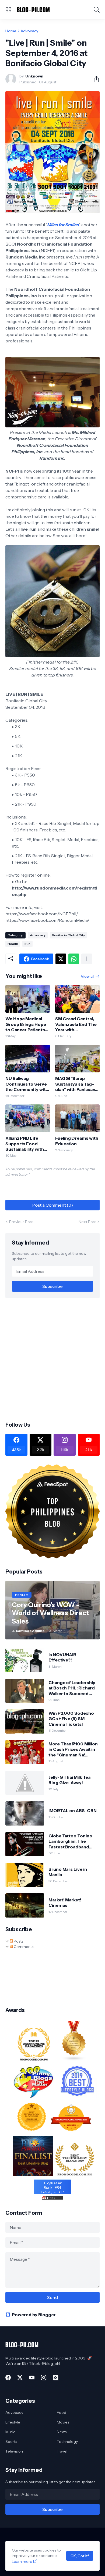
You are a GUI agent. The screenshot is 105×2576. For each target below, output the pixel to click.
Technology (67, 2442)
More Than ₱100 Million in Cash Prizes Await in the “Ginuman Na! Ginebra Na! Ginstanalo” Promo (73, 1749)
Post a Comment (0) (53, 1205)
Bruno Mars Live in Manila (68, 1872)
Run (27, 944)
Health (13, 944)
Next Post (87, 1222)
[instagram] (44, 2377)
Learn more (22, 2561)
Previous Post (21, 1222)
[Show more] (87, 959)
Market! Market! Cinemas (65, 1902)
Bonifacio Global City (68, 935)
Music (10, 2432)
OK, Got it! (80, 2556)
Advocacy (29, 31)
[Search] (97, 10)
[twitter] (20, 2377)
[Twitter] (61, 959)
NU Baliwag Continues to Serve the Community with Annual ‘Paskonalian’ (27, 1084)
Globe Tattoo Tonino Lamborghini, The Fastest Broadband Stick (70, 1841)
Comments (23, 1947)
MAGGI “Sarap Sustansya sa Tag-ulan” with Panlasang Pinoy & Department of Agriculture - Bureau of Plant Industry (77, 1084)
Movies (63, 2422)
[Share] (94, 79)
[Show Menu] (8, 10)
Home (11, 31)
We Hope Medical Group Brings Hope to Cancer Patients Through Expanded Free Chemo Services (26, 1024)
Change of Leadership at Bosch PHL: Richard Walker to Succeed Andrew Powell (72, 1688)
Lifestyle (13, 2422)
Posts (18, 1941)
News (62, 2432)
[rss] (55, 2377)
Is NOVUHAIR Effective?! (62, 1657)
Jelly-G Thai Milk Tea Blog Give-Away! (69, 1780)
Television (14, 2451)
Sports (11, 2442)
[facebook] (8, 2377)
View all (87, 976)
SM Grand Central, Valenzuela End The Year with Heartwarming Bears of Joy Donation (77, 1024)
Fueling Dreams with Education (77, 1141)
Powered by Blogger (34, 2315)
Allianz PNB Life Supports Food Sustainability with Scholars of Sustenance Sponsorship (24, 1144)
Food (62, 2412)
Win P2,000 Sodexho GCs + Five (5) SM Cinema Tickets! (71, 1719)
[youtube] (32, 2377)
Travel (62, 2451)
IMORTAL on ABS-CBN (73, 1810)
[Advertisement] (52, 1359)
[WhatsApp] (74, 959)
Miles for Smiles (63, 225)
